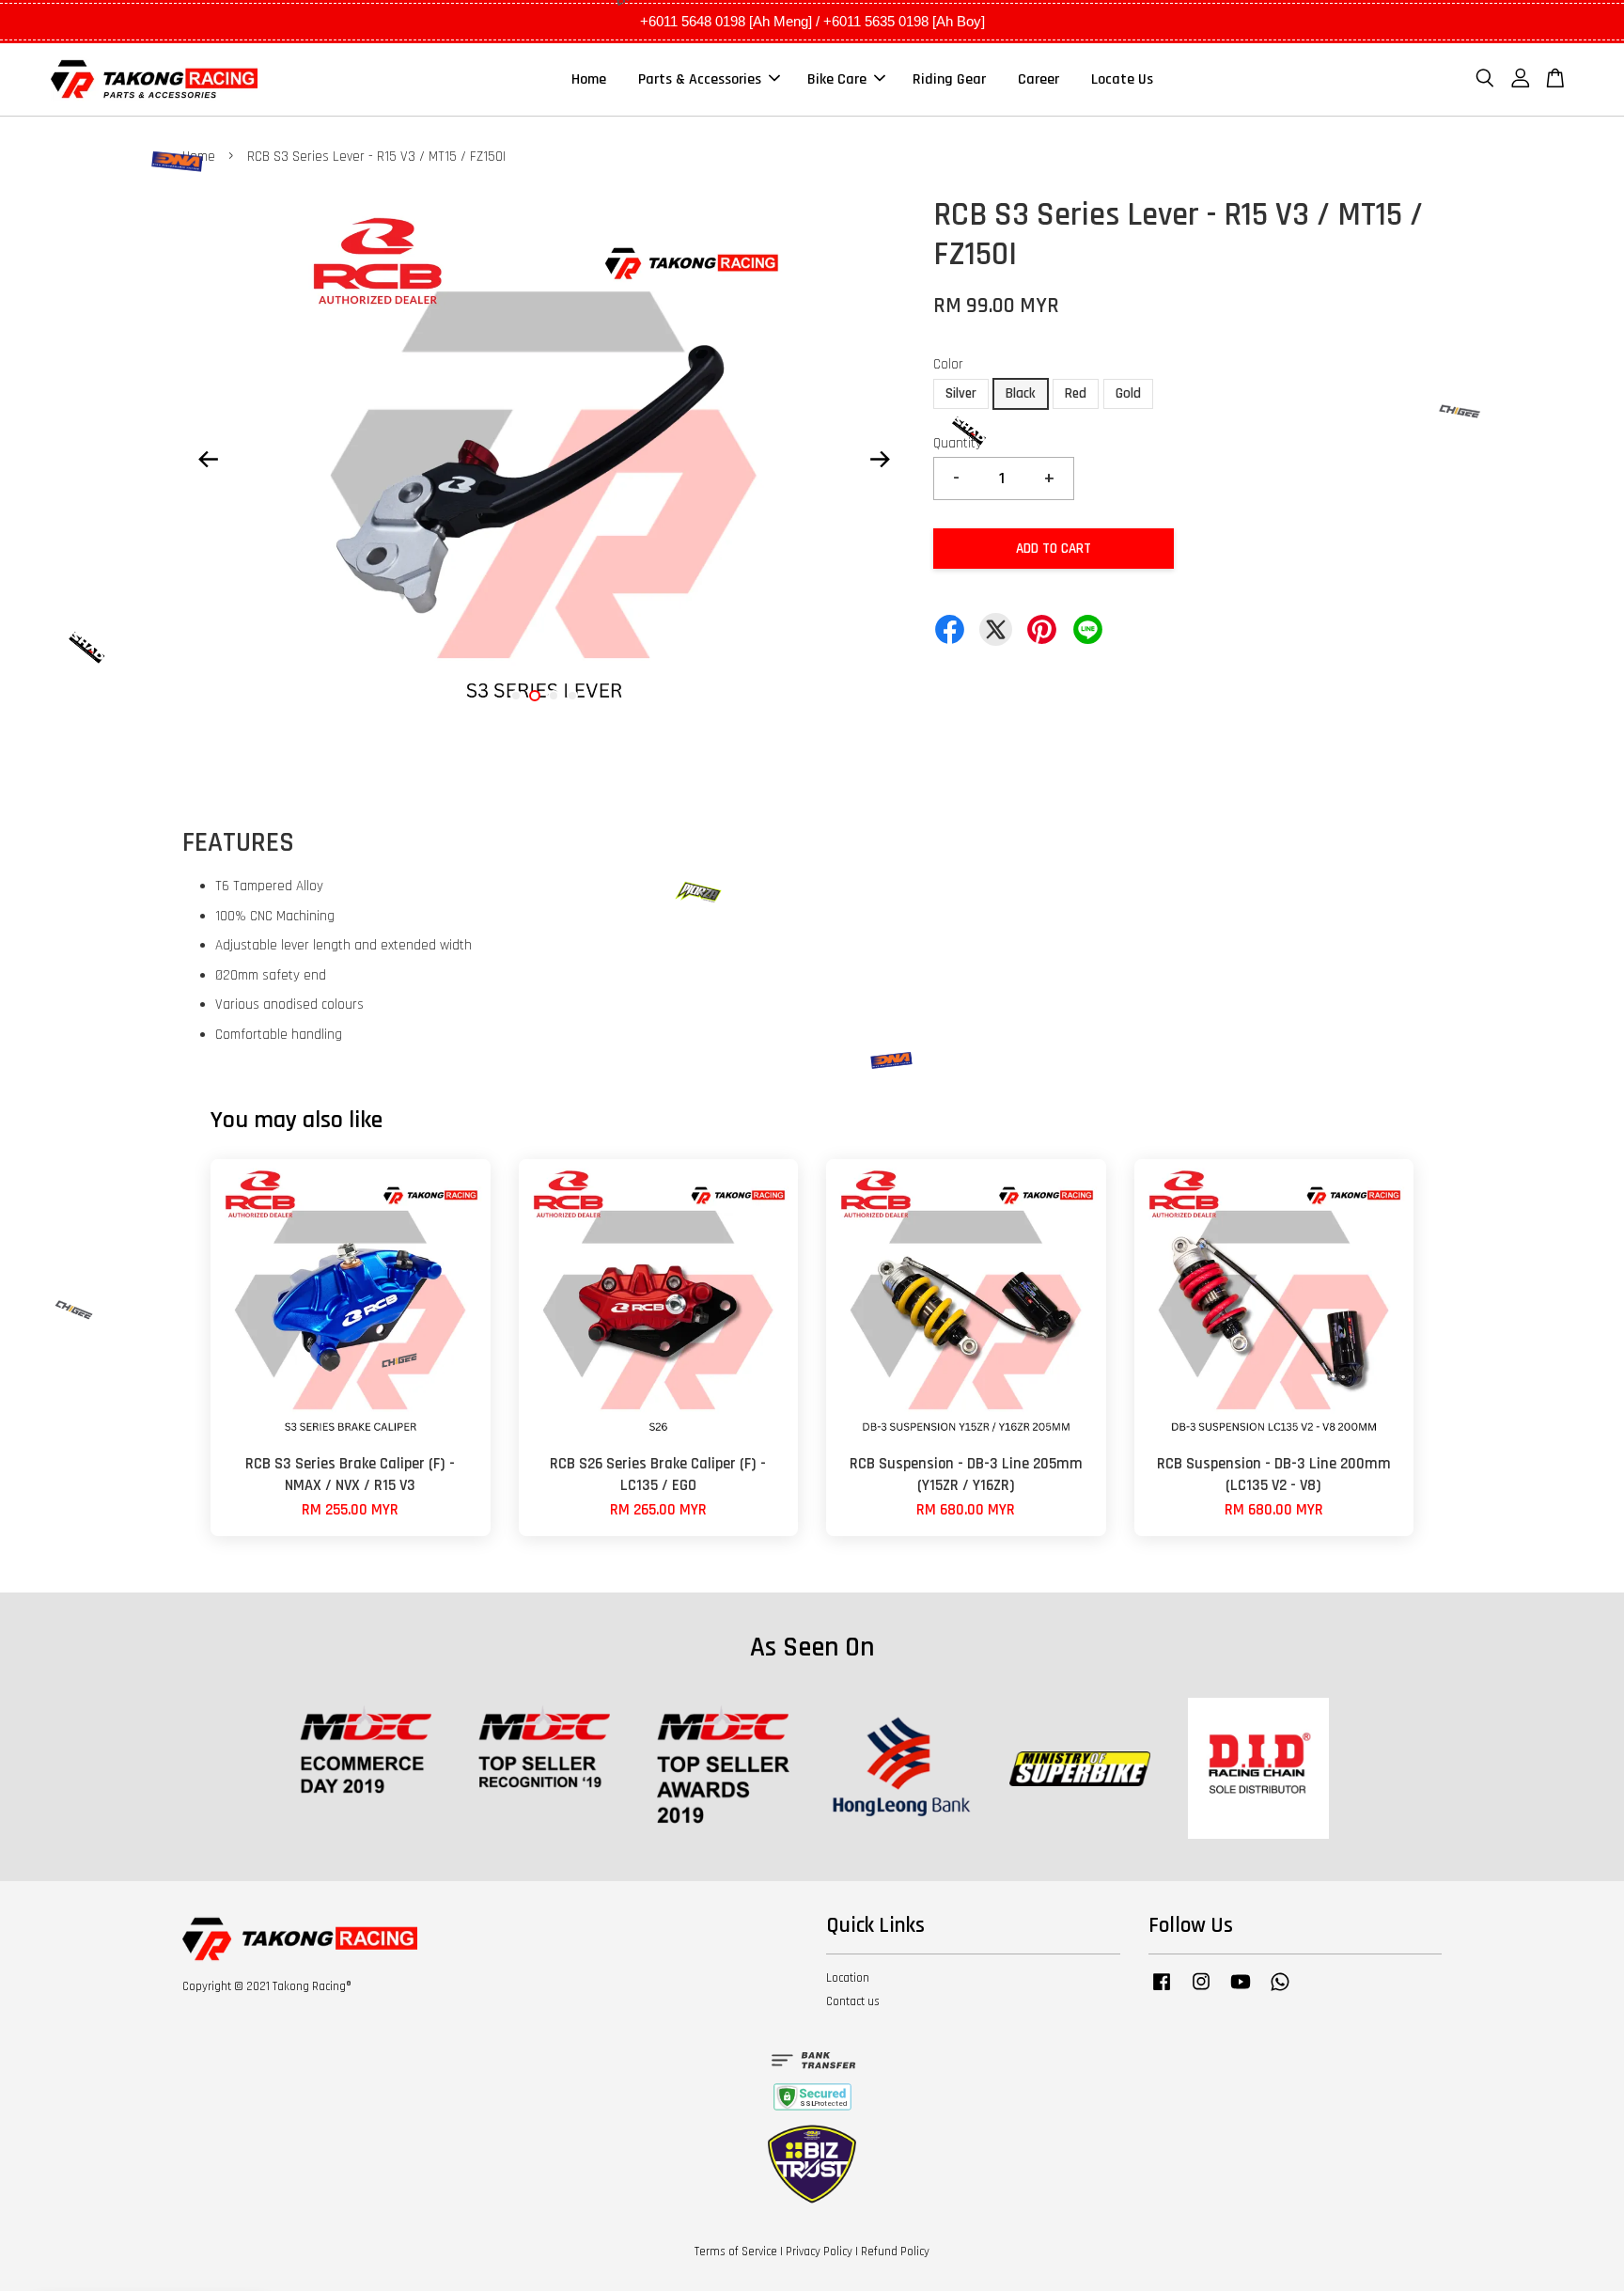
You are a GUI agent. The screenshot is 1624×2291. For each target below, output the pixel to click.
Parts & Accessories (700, 79)
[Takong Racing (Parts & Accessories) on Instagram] (1201, 1991)
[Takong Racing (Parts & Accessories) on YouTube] (1241, 1991)
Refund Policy (895, 2252)
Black (1021, 393)
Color (948, 364)
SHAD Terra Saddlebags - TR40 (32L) (173, 2239)
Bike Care (837, 79)
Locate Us (1122, 79)
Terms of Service (736, 2252)
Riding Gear (949, 79)
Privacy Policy (819, 2252)
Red (1076, 393)
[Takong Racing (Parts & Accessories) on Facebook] (1162, 1991)
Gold (1128, 393)
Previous (208, 459)
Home (589, 79)
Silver (961, 393)
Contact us (853, 2001)
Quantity (958, 443)
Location (848, 1978)
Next (880, 459)
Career (1038, 79)
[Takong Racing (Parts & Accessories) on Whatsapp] (1280, 1991)
